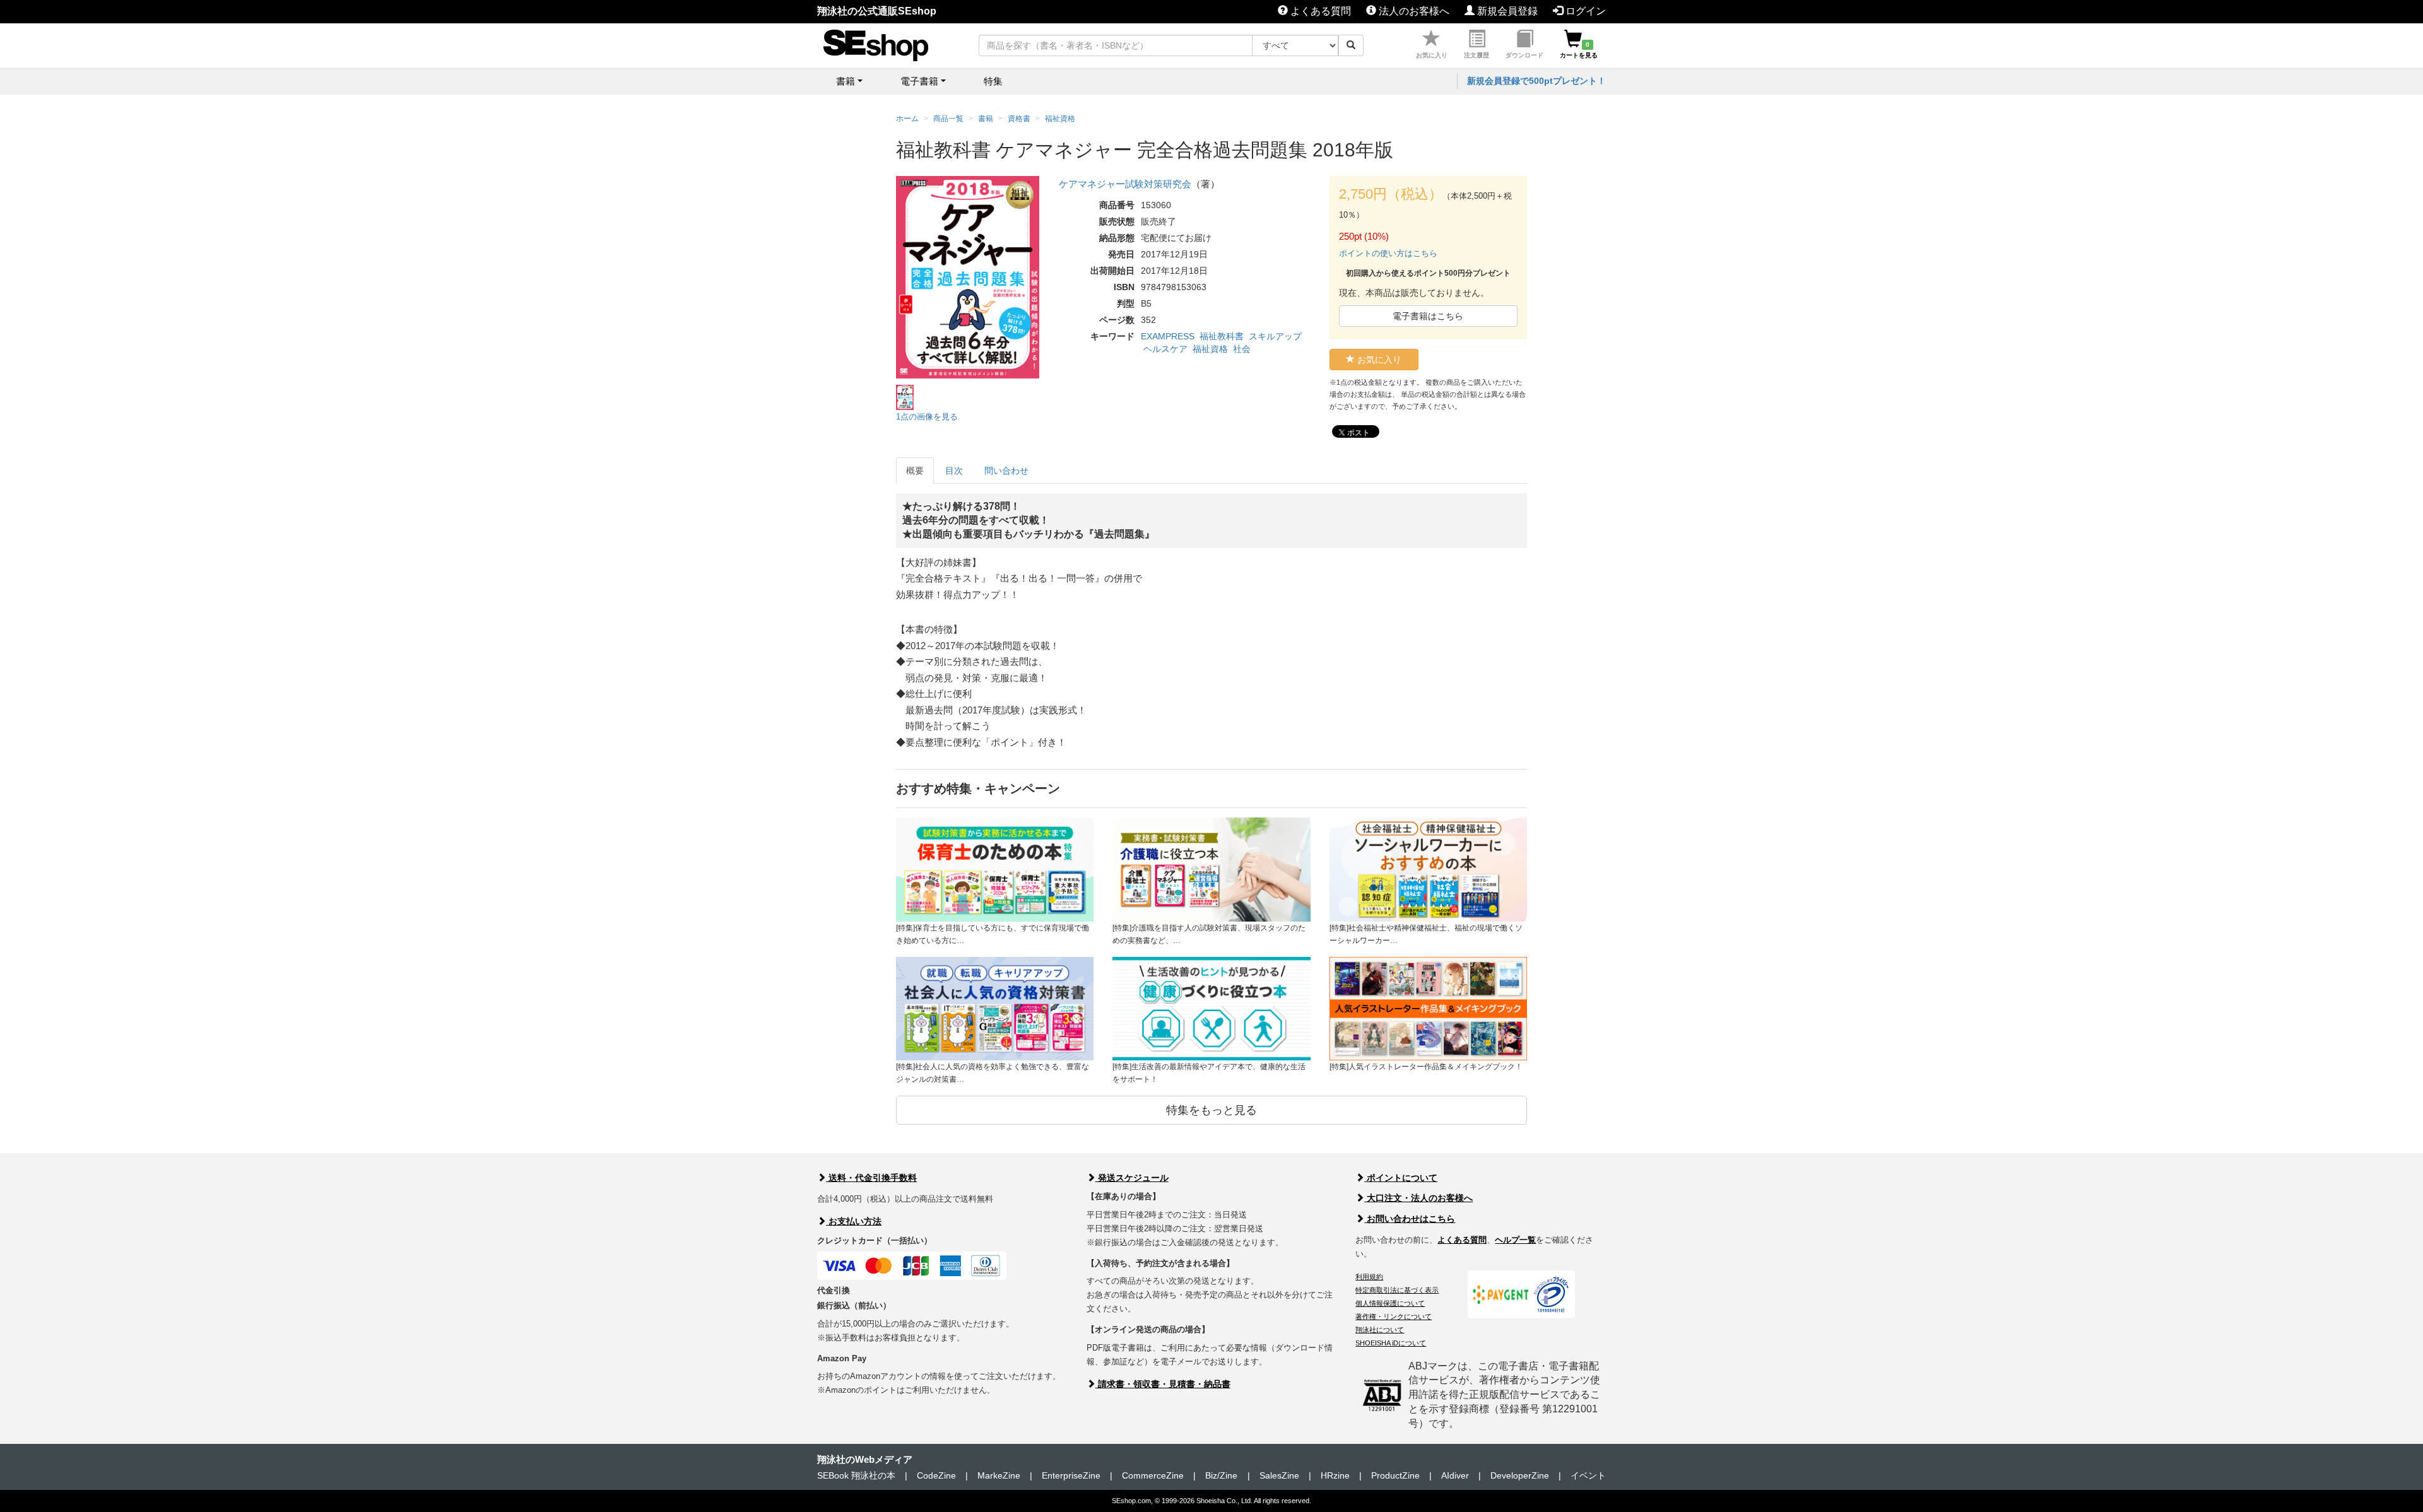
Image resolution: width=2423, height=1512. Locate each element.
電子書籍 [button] (919, 81)
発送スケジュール (1132, 1178)
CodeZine (936, 1475)
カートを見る (1579, 50)
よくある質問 (1319, 11)
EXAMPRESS (1168, 336)
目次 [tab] (954, 471)
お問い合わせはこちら (1410, 1219)
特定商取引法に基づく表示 (1397, 1290)
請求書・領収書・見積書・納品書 (1163, 1384)
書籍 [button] (846, 81)
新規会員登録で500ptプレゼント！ (1536, 81)
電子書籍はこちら (1428, 316)
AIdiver (1455, 1475)
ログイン (1584, 11)
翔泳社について (1380, 1330)
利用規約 (1369, 1277)
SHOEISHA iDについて (1391, 1343)
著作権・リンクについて (1394, 1316)
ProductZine (1395, 1475)
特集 (993, 81)
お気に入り (1432, 55)
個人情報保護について (1390, 1303)
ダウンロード (1524, 55)
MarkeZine (999, 1475)
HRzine (1335, 1475)
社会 (1242, 349)
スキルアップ (1275, 336)
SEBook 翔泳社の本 (856, 1475)
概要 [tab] (915, 471)
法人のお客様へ (1413, 11)
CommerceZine (1153, 1475)
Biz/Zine (1221, 1475)
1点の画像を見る (927, 417)
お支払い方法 (854, 1221)
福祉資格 (1210, 349)
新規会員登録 (1506, 11)
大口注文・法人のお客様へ (1418, 1198)
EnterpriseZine (1071, 1475)
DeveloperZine (1520, 1475)
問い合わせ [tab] (1006, 471)
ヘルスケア (1165, 349)
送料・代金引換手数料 (871, 1178)
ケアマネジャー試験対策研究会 (1125, 184)
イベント (1588, 1475)
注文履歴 (1477, 55)
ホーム (907, 119)
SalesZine (1279, 1475)
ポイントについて (1401, 1178)
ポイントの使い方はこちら (1388, 253)
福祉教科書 (1222, 336)
